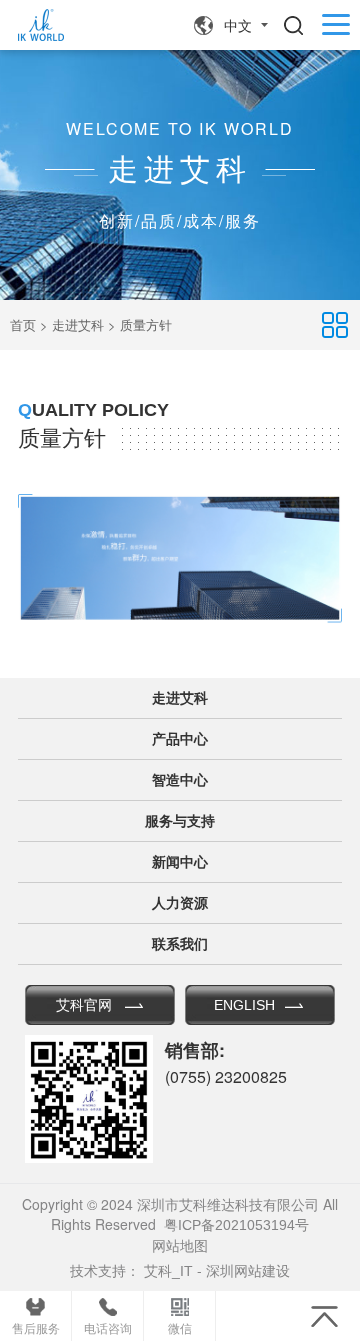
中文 (238, 26)
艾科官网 (84, 1005)
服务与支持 (180, 821)
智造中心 (180, 780)
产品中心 (180, 739)
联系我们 (180, 944)
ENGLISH (244, 1005)
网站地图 (180, 1246)
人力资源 (180, 903)
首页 (23, 325)
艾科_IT (168, 1271)
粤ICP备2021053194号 (236, 1225)
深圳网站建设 (248, 1271)
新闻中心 (180, 862)
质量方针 (146, 325)
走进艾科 (78, 325)
